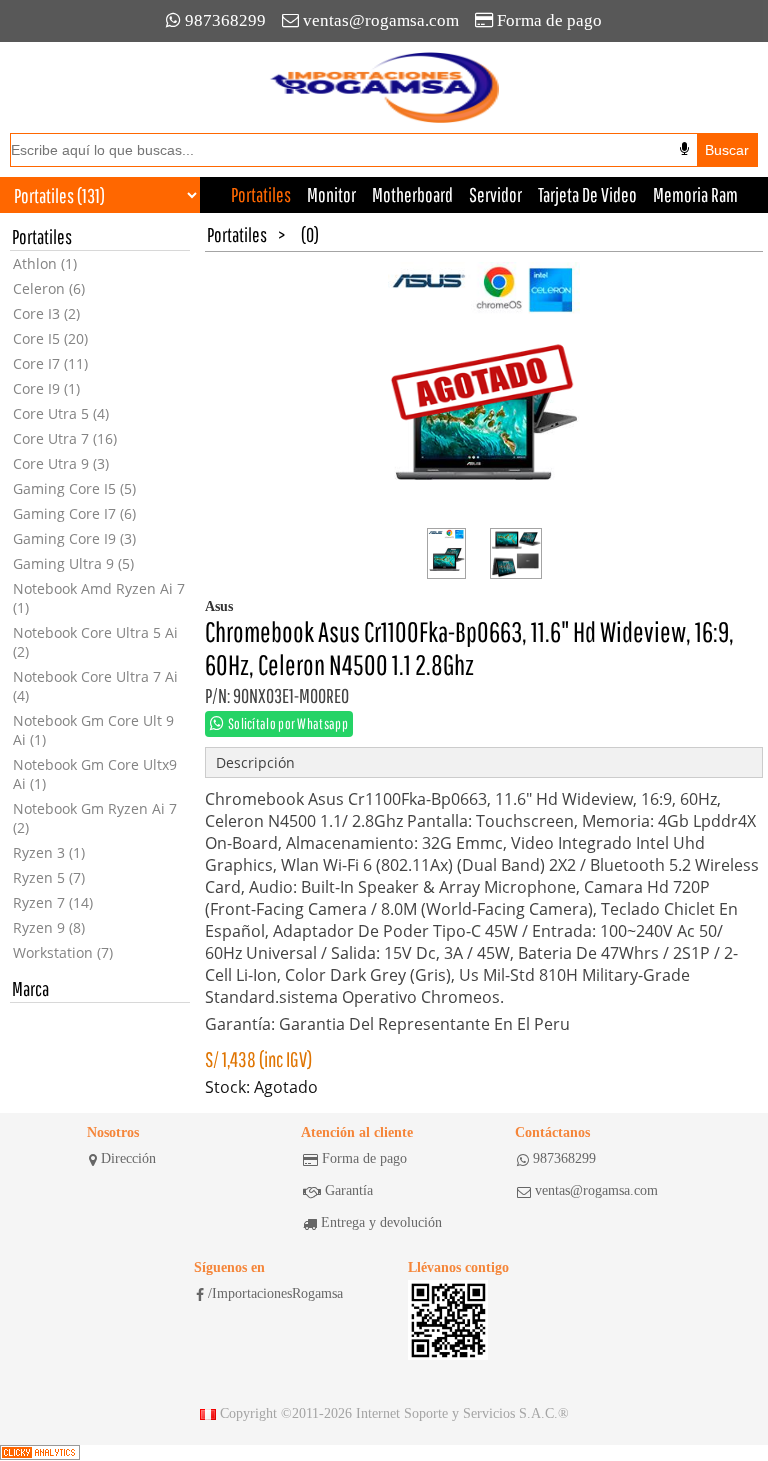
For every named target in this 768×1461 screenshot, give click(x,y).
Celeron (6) (49, 288)
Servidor (495, 194)
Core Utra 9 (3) (61, 463)
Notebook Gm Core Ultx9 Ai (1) (95, 774)
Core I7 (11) (50, 363)
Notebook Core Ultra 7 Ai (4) (95, 686)
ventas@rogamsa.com (381, 20)
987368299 (225, 20)
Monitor (331, 194)
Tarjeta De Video (587, 194)
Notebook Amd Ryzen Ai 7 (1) (99, 598)
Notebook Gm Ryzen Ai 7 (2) (95, 818)
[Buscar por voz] (684, 149)
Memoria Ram (695, 194)
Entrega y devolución (381, 1222)
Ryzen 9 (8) (49, 927)
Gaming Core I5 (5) (74, 488)
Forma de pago (549, 20)
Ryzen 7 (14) (53, 902)
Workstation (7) (63, 952)
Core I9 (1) (46, 388)
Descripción (255, 762)
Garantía (349, 1190)
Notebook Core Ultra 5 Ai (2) (95, 642)
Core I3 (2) (46, 313)
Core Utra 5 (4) (61, 413)
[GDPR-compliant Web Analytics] (40, 1453)
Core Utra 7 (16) (65, 438)
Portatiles (261, 194)
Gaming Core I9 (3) (74, 538)
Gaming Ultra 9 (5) (73, 563)
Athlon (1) (45, 263)
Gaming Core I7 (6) (74, 513)
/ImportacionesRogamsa (275, 1293)
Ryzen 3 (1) (49, 852)
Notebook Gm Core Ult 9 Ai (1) (93, 730)
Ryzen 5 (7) (49, 877)
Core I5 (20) (50, 338)
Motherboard (412, 194)
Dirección (128, 1158)
